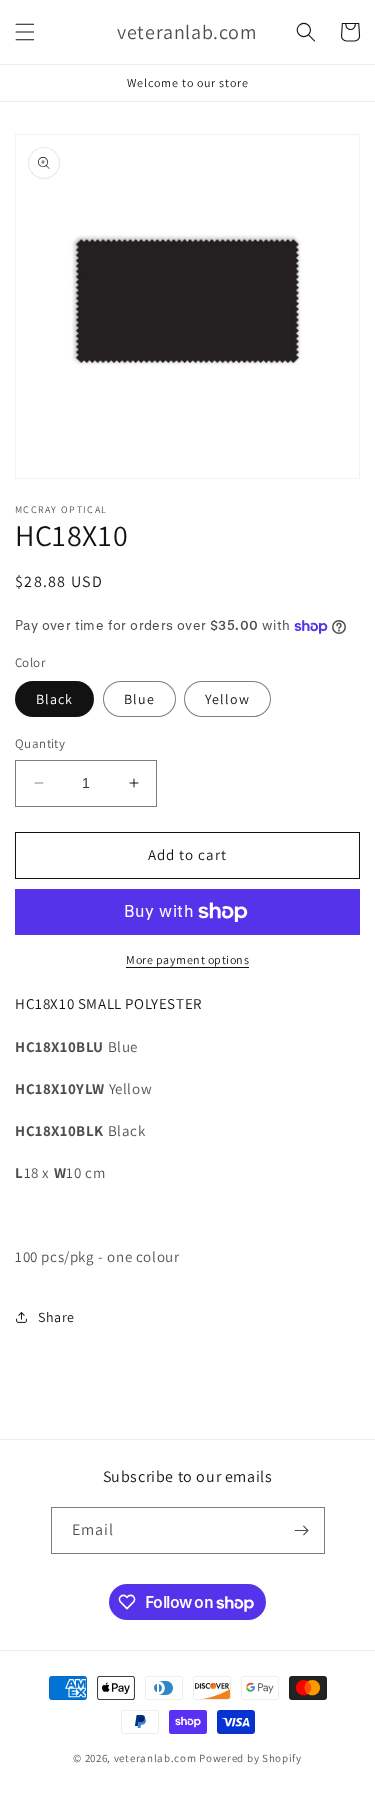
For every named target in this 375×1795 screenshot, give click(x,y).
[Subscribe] (302, 1530)
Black (54, 699)
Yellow (227, 699)
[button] (25, 32)
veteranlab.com (155, 1758)
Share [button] (56, 1317)
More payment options (187, 959)
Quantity (40, 743)
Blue (139, 699)
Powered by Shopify (250, 1758)
